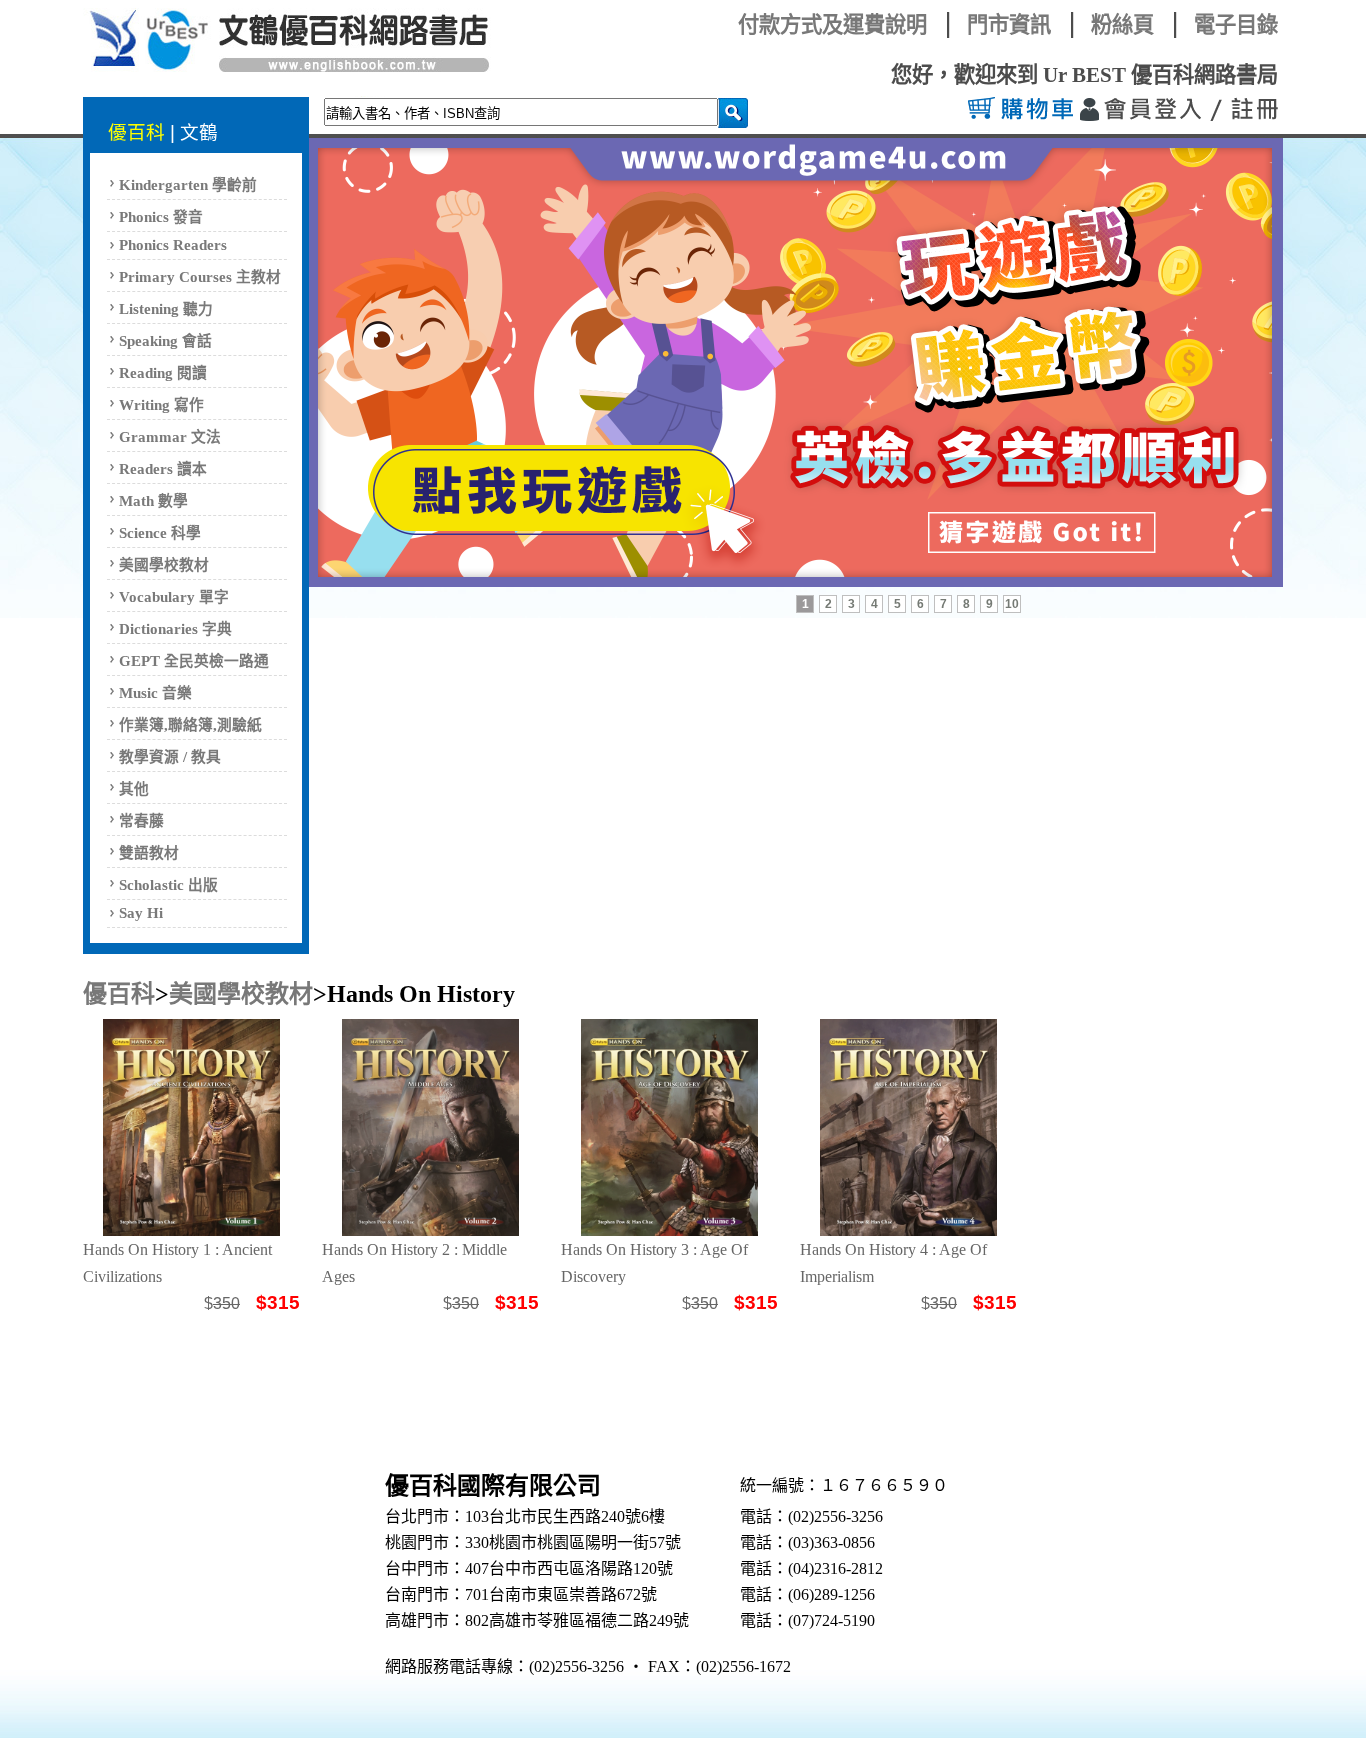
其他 (134, 789)
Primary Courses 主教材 (200, 277)
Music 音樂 (155, 693)
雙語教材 (149, 853)
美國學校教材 (164, 565)
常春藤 (141, 821)
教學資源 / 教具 (170, 757)
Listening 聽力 (166, 309)
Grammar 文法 (170, 437)
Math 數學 (153, 501)
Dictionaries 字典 (175, 629)
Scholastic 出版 (168, 885)
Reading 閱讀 (163, 373)
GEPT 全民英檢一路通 (194, 661)
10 (1012, 604)
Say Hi (141, 913)
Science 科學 (160, 533)
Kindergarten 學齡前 (188, 185)
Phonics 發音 (161, 217)
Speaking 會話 (165, 341)
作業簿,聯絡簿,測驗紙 (190, 725)
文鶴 (199, 132)
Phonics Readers (173, 245)
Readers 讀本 (163, 469)
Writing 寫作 (161, 405)
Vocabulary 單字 (174, 597)
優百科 (136, 132)
